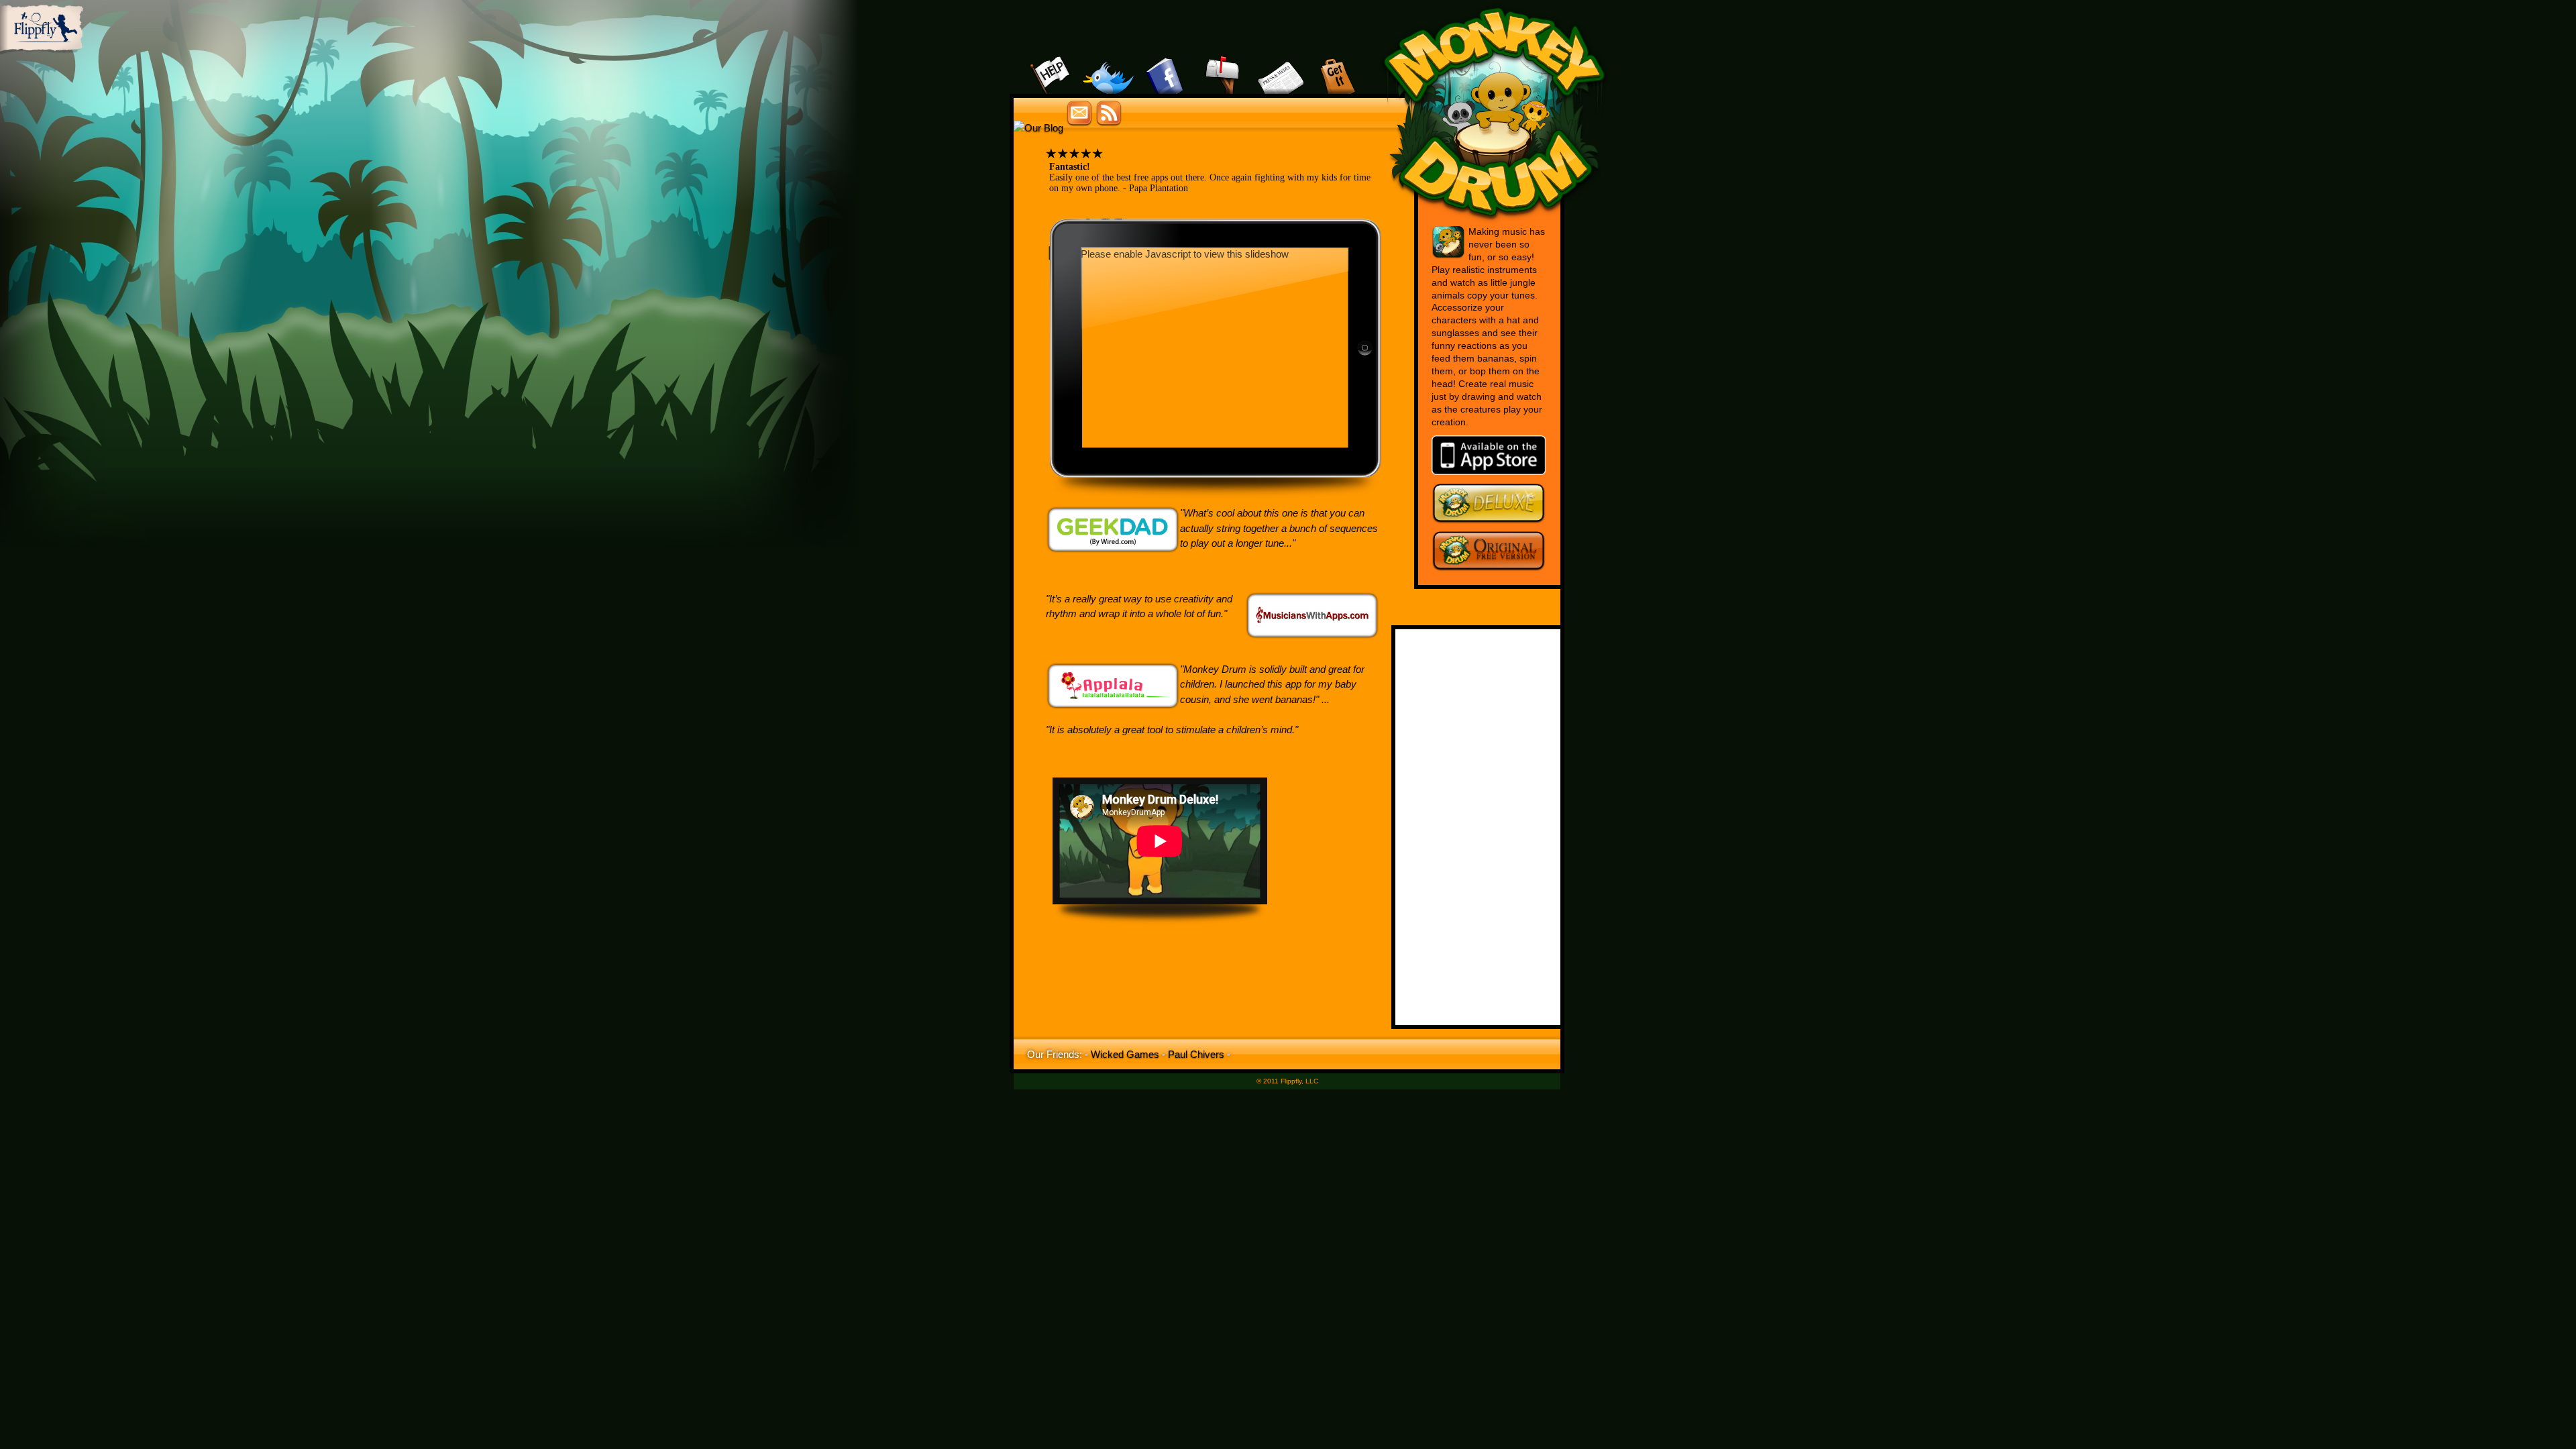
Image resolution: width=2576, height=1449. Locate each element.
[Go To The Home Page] (1495, 221)
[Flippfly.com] (42, 51)
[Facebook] (1166, 60)
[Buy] (1337, 60)
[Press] (1280, 60)
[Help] (1052, 60)
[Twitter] (1109, 60)
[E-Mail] (1223, 60)
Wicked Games (1125, 1054)
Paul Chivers (1196, 1054)
